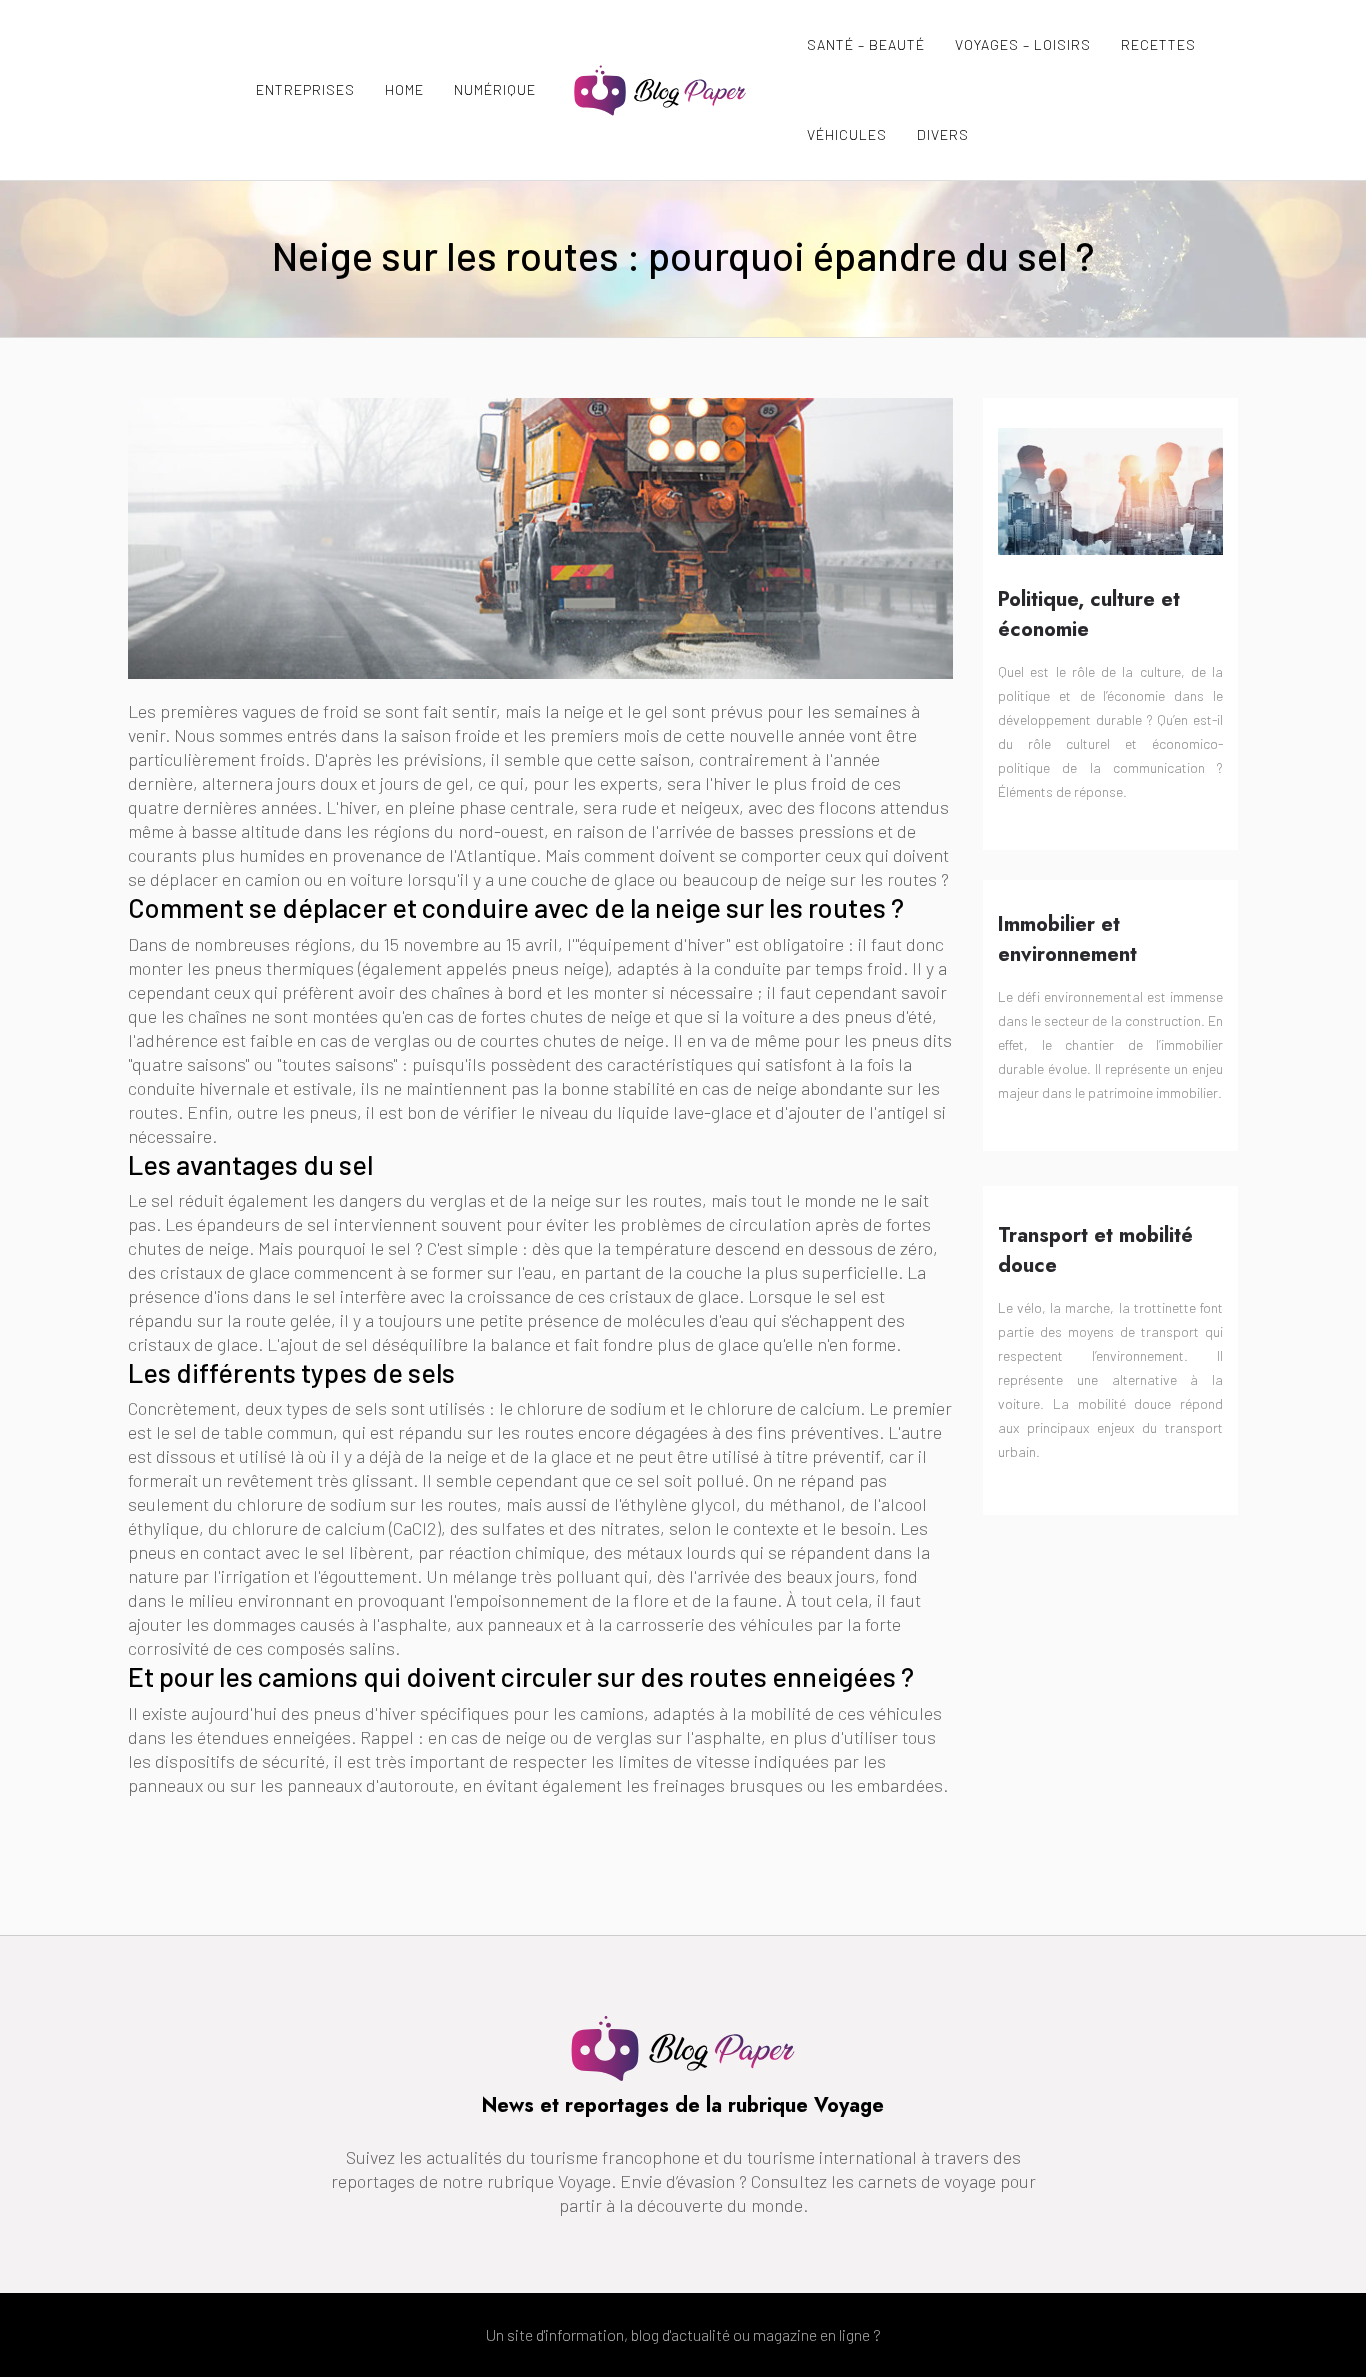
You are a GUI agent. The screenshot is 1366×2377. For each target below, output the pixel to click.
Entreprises (305, 89)
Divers (943, 134)
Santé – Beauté (866, 44)
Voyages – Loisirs (1023, 44)
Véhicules (847, 134)
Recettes (1158, 44)
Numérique (495, 89)
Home (404, 89)
